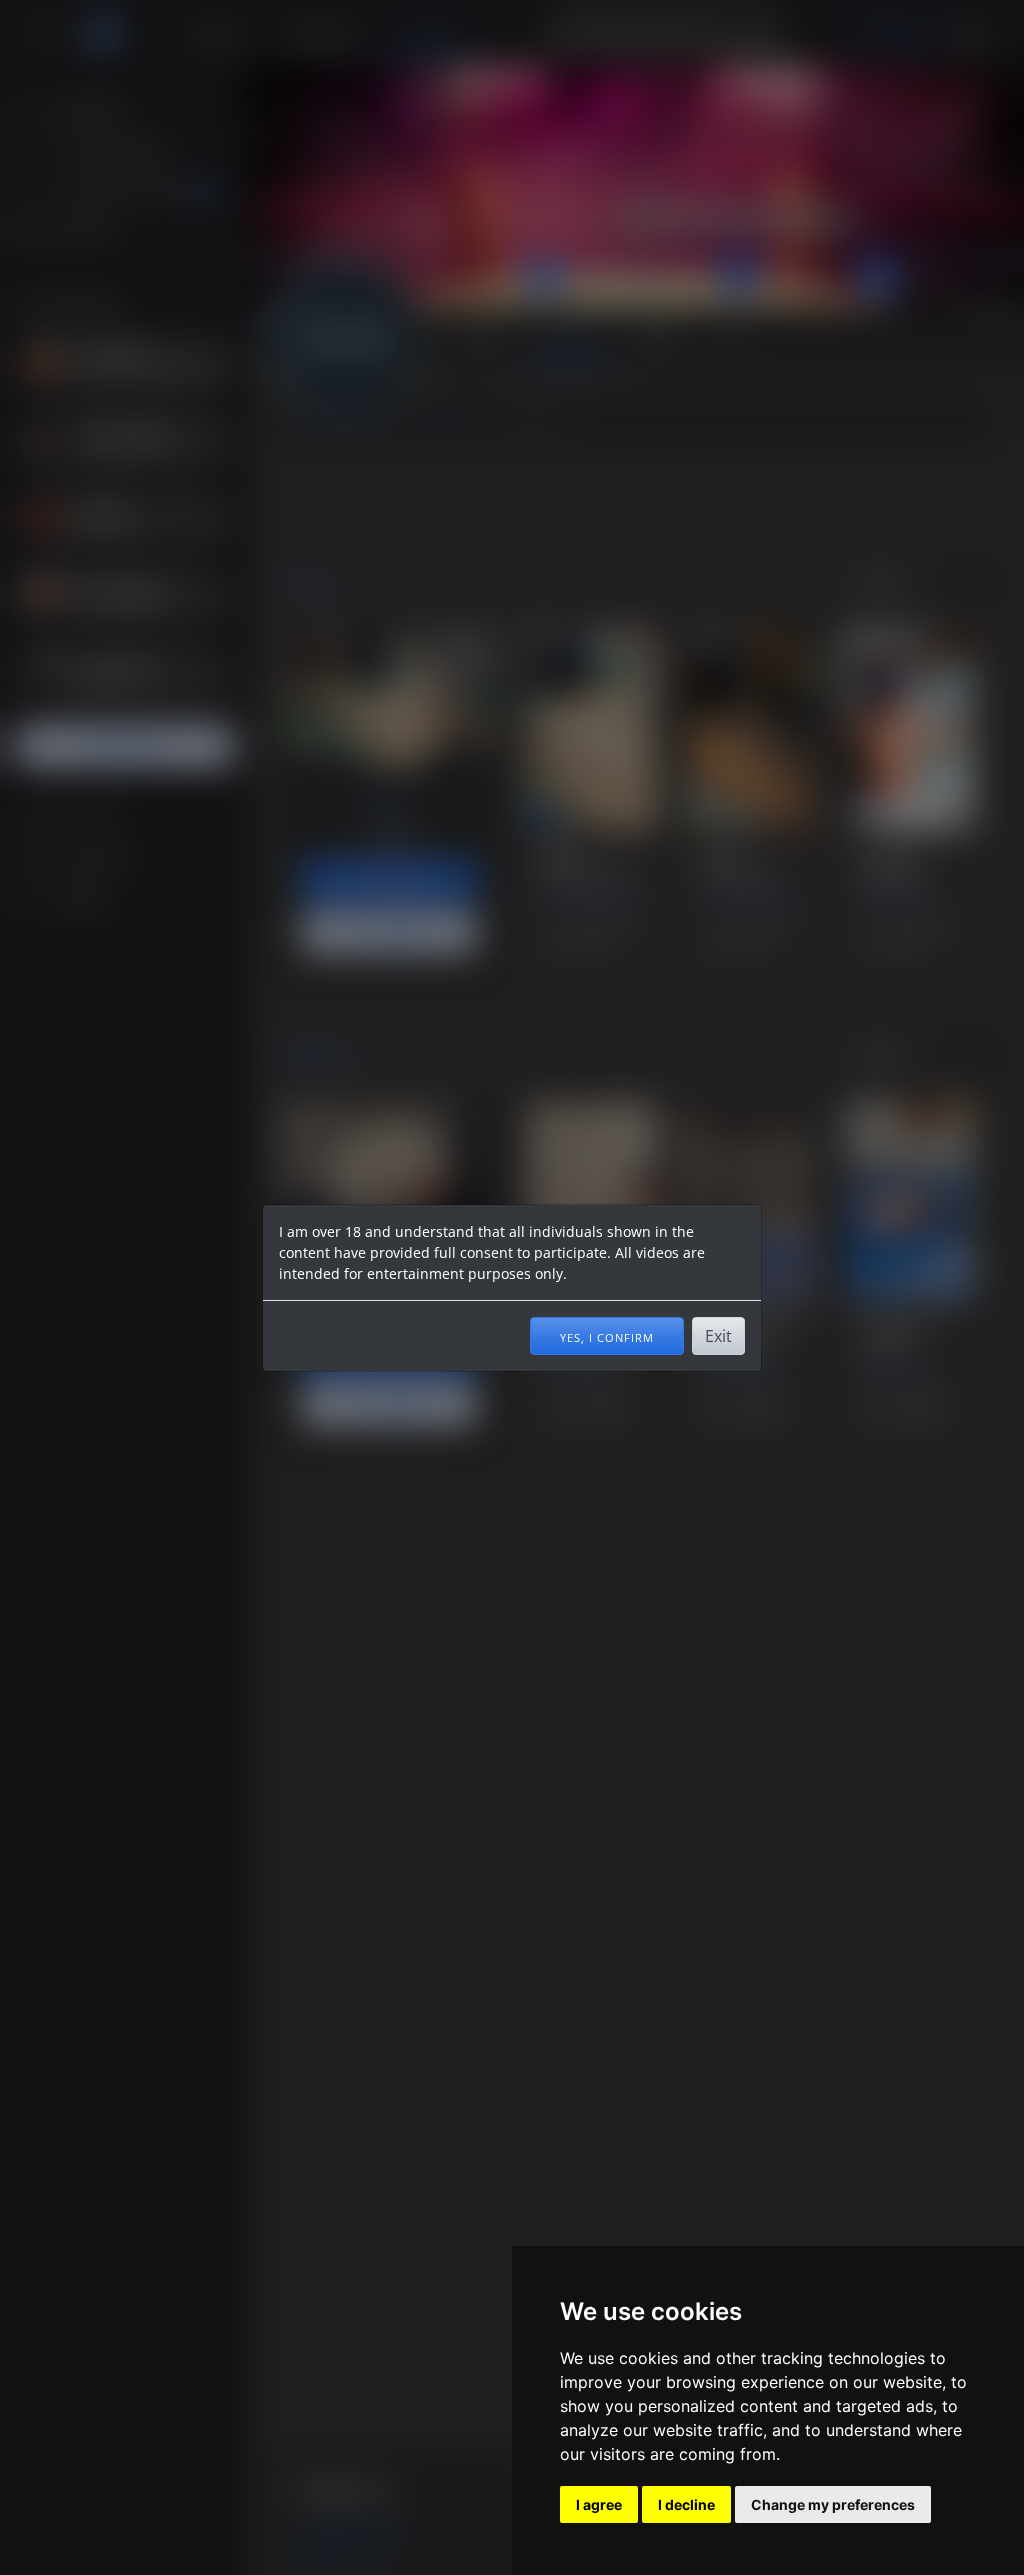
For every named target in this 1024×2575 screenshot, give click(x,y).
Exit (718, 1336)
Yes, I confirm (607, 1336)
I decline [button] (686, 2504)
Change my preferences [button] (833, 2504)
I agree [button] (599, 2504)
